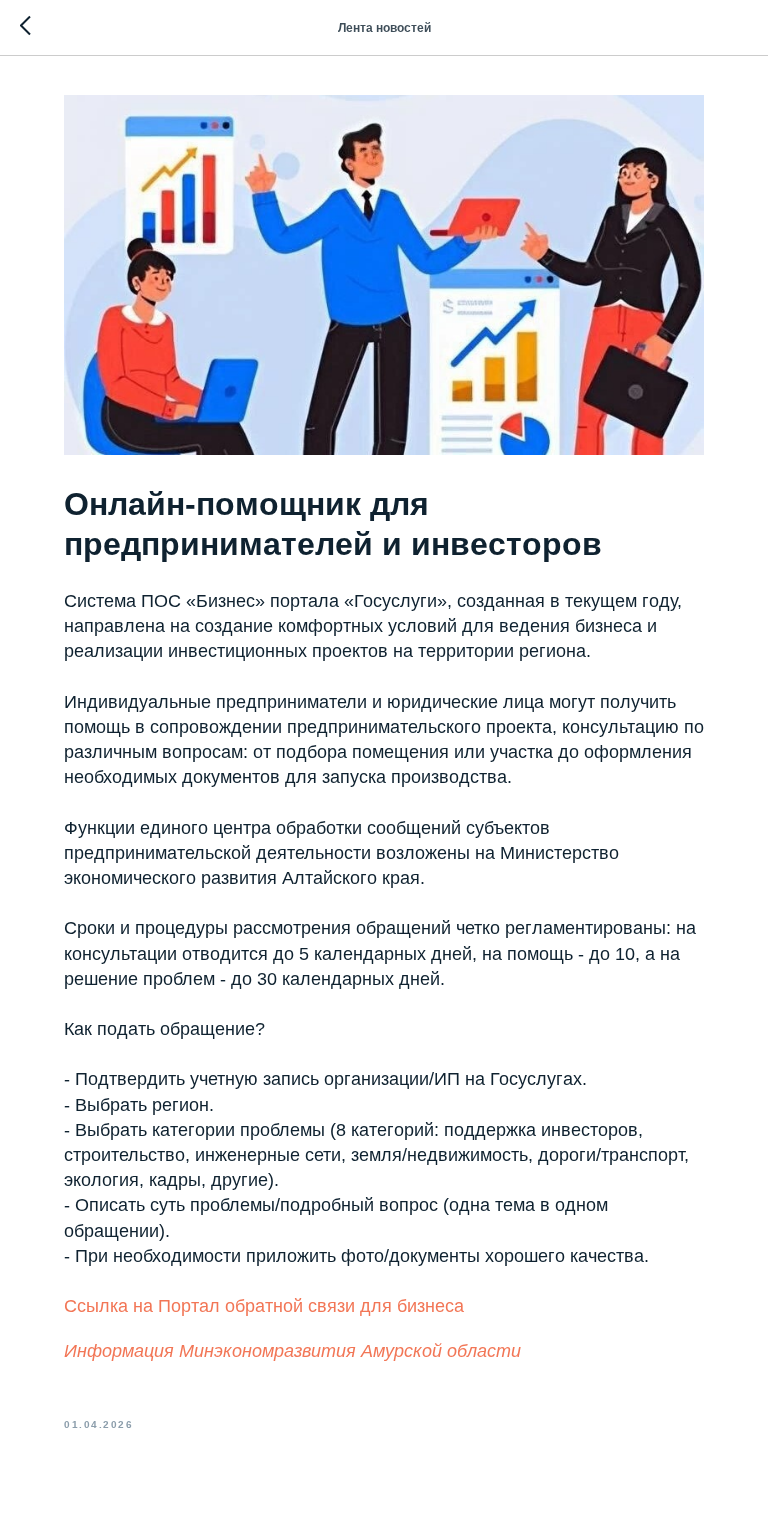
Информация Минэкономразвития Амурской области (292, 1351)
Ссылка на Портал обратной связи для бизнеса (264, 1306)
